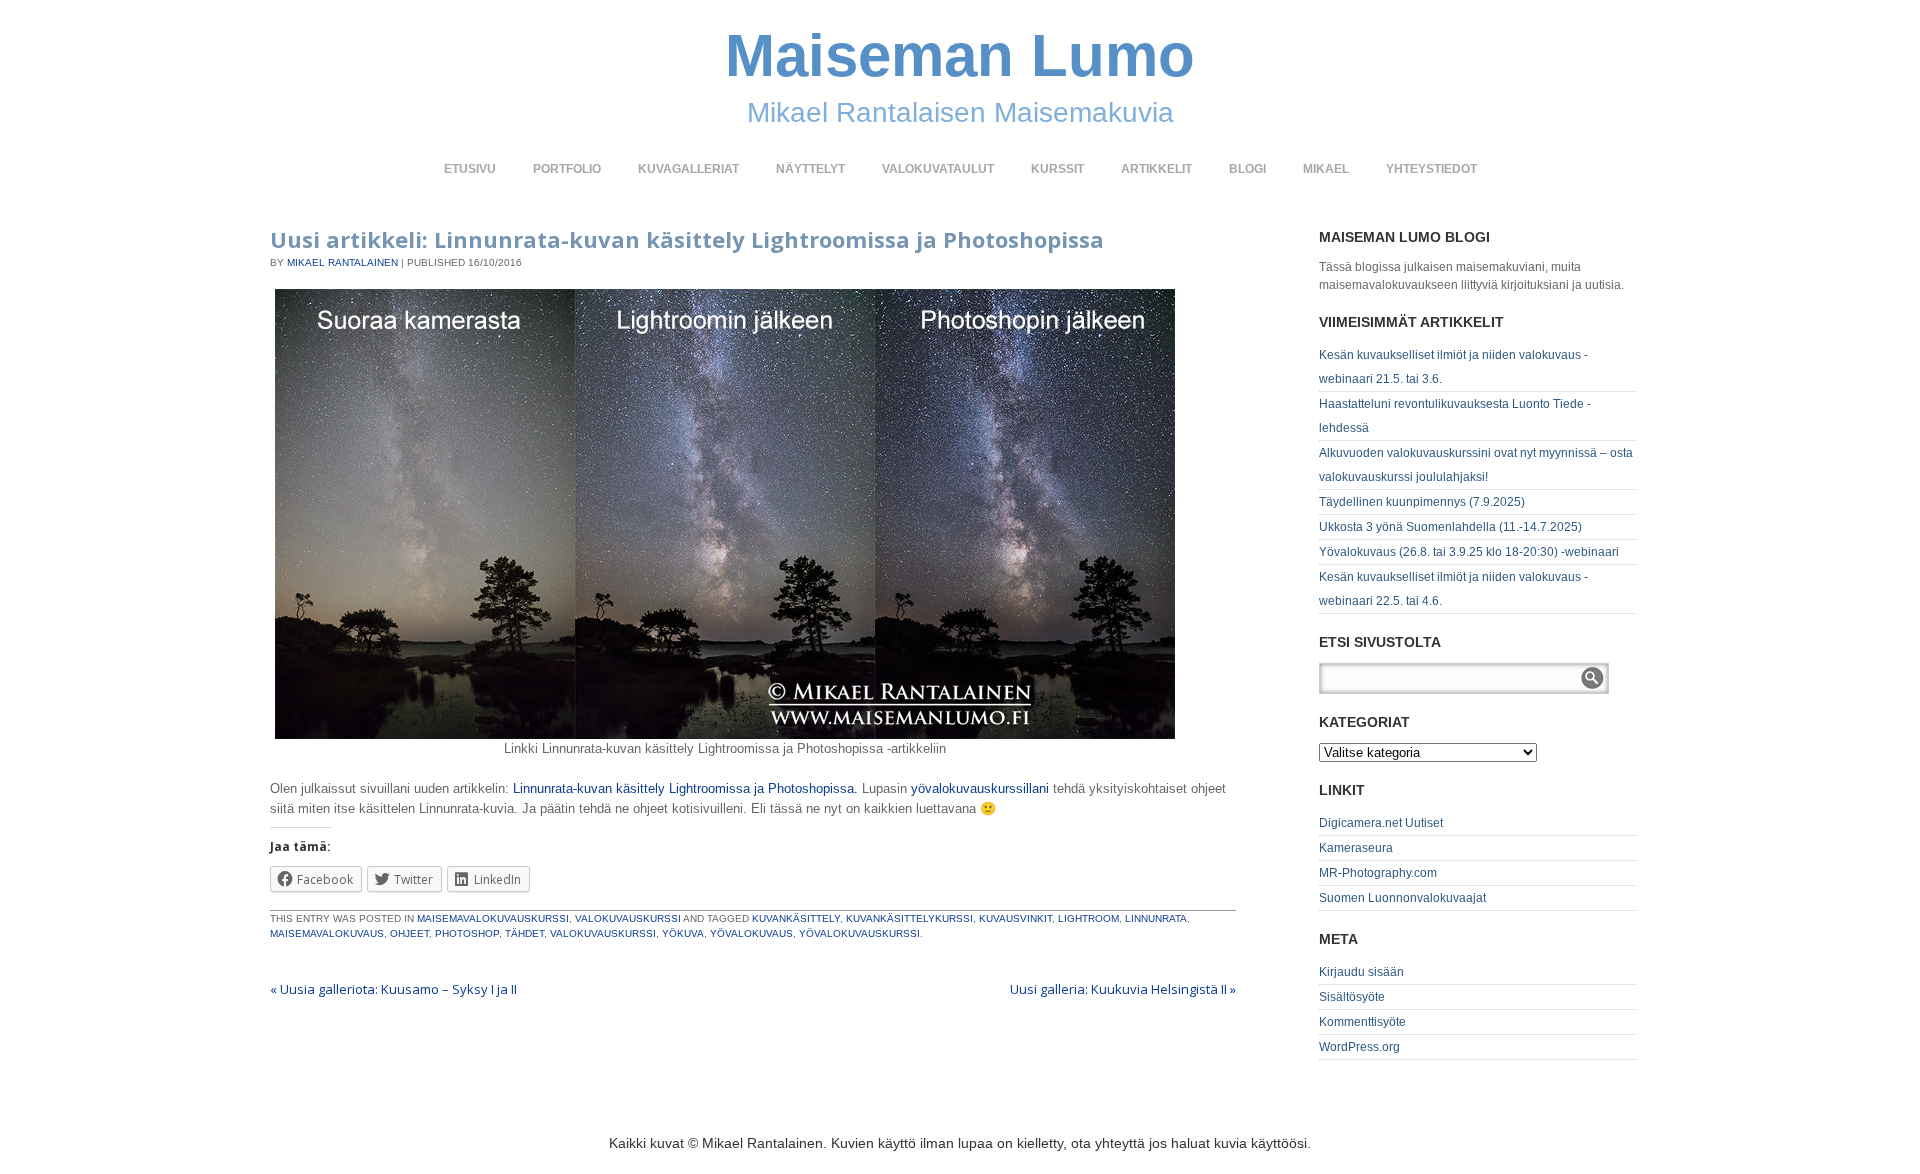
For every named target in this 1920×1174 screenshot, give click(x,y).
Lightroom (1088, 918)
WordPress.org (1359, 1047)
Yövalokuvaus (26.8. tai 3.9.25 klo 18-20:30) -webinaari (1469, 552)
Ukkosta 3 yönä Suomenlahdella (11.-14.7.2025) (1450, 527)
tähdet (524, 933)
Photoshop (467, 933)
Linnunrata (1156, 918)
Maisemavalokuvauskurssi (493, 918)
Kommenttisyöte (1362, 1022)
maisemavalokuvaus (327, 933)
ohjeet (409, 933)
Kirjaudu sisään (1361, 972)
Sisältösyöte (1352, 997)
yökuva (683, 933)
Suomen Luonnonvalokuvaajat (1402, 898)
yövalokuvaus (751, 933)
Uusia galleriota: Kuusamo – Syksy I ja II (393, 989)
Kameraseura (1356, 848)
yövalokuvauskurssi (859, 933)
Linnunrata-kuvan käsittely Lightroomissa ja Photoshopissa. (685, 788)
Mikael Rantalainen (342, 262)
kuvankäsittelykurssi (909, 918)
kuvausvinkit (1015, 918)
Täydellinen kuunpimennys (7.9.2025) (1422, 502)
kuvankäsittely (796, 918)
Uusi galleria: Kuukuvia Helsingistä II (1123, 989)
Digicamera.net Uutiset (1381, 823)
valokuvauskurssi (603, 933)
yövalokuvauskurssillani (980, 788)
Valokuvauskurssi (628, 918)
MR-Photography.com (1378, 873)
